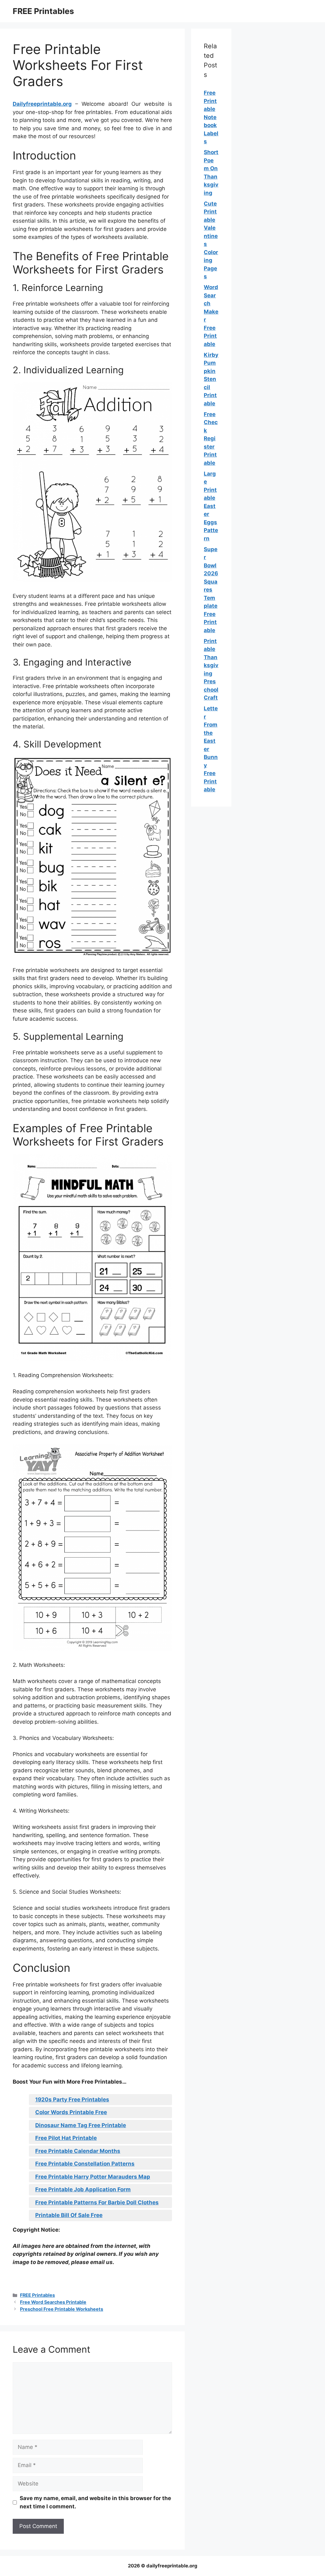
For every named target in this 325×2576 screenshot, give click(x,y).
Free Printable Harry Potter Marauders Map (93, 2177)
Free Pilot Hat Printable (66, 2138)
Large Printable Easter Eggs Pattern (211, 506)
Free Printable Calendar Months (78, 2151)
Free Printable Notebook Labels (211, 117)
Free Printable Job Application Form (83, 2189)
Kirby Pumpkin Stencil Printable (211, 379)
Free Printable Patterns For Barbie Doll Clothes (97, 2202)
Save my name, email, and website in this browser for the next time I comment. (95, 2502)
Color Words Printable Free (71, 2112)
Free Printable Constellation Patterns (85, 2164)
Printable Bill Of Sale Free (69, 2215)
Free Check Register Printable (211, 439)
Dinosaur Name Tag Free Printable (81, 2125)
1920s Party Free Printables (72, 2099)
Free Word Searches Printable (53, 2302)
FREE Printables (43, 11)
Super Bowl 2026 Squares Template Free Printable (211, 590)
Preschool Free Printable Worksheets (62, 2309)
